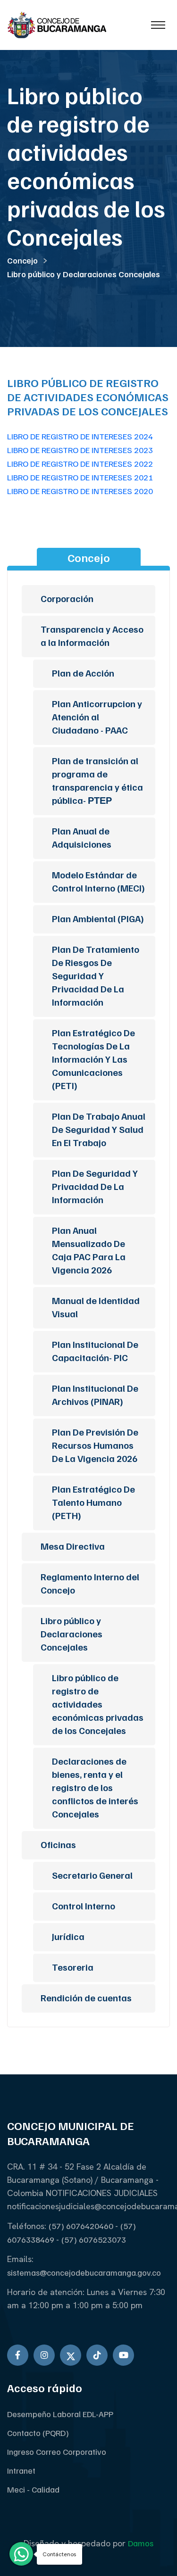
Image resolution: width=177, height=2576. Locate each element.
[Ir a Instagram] (44, 2355)
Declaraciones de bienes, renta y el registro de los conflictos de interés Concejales (95, 1787)
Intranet (21, 2470)
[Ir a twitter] (71, 2355)
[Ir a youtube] (123, 2355)
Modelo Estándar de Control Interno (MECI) (98, 881)
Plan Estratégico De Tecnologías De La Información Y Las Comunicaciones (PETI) (93, 1059)
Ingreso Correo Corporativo (57, 2452)
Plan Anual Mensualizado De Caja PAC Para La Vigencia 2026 (89, 1250)
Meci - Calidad (33, 2489)
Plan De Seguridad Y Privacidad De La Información (95, 1186)
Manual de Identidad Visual (96, 1307)
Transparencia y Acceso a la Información (92, 636)
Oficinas (58, 1844)
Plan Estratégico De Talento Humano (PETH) (93, 1502)
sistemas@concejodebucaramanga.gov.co (84, 2272)
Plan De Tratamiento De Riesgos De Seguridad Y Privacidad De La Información (96, 975)
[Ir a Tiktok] (97, 2355)
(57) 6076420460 (82, 2226)
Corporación (67, 598)
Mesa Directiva (73, 1546)
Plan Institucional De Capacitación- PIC (95, 1351)
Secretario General (92, 1875)
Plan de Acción (83, 673)
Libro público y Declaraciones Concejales (84, 274)
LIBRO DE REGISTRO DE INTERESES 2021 (80, 477)
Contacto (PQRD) (38, 2433)
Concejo (22, 260)
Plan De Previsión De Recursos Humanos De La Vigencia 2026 (95, 1445)
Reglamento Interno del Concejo (90, 1583)
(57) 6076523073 (94, 2239)
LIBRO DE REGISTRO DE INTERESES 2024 (80, 436)
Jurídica (68, 1936)
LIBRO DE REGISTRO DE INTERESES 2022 (80, 463)
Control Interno (84, 1906)
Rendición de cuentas (86, 1998)
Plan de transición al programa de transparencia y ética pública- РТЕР (97, 780)
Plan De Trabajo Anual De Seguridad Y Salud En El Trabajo (99, 1129)
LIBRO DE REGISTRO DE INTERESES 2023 (80, 450)
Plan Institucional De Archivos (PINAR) (95, 1395)
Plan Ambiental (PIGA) (98, 918)
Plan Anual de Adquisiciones (82, 837)
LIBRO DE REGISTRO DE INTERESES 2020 (80, 491)
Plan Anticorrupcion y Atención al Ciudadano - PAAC (97, 717)
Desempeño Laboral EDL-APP (60, 2414)
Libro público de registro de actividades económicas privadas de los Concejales (98, 1704)
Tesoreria (73, 1967)
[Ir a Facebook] (18, 2355)
